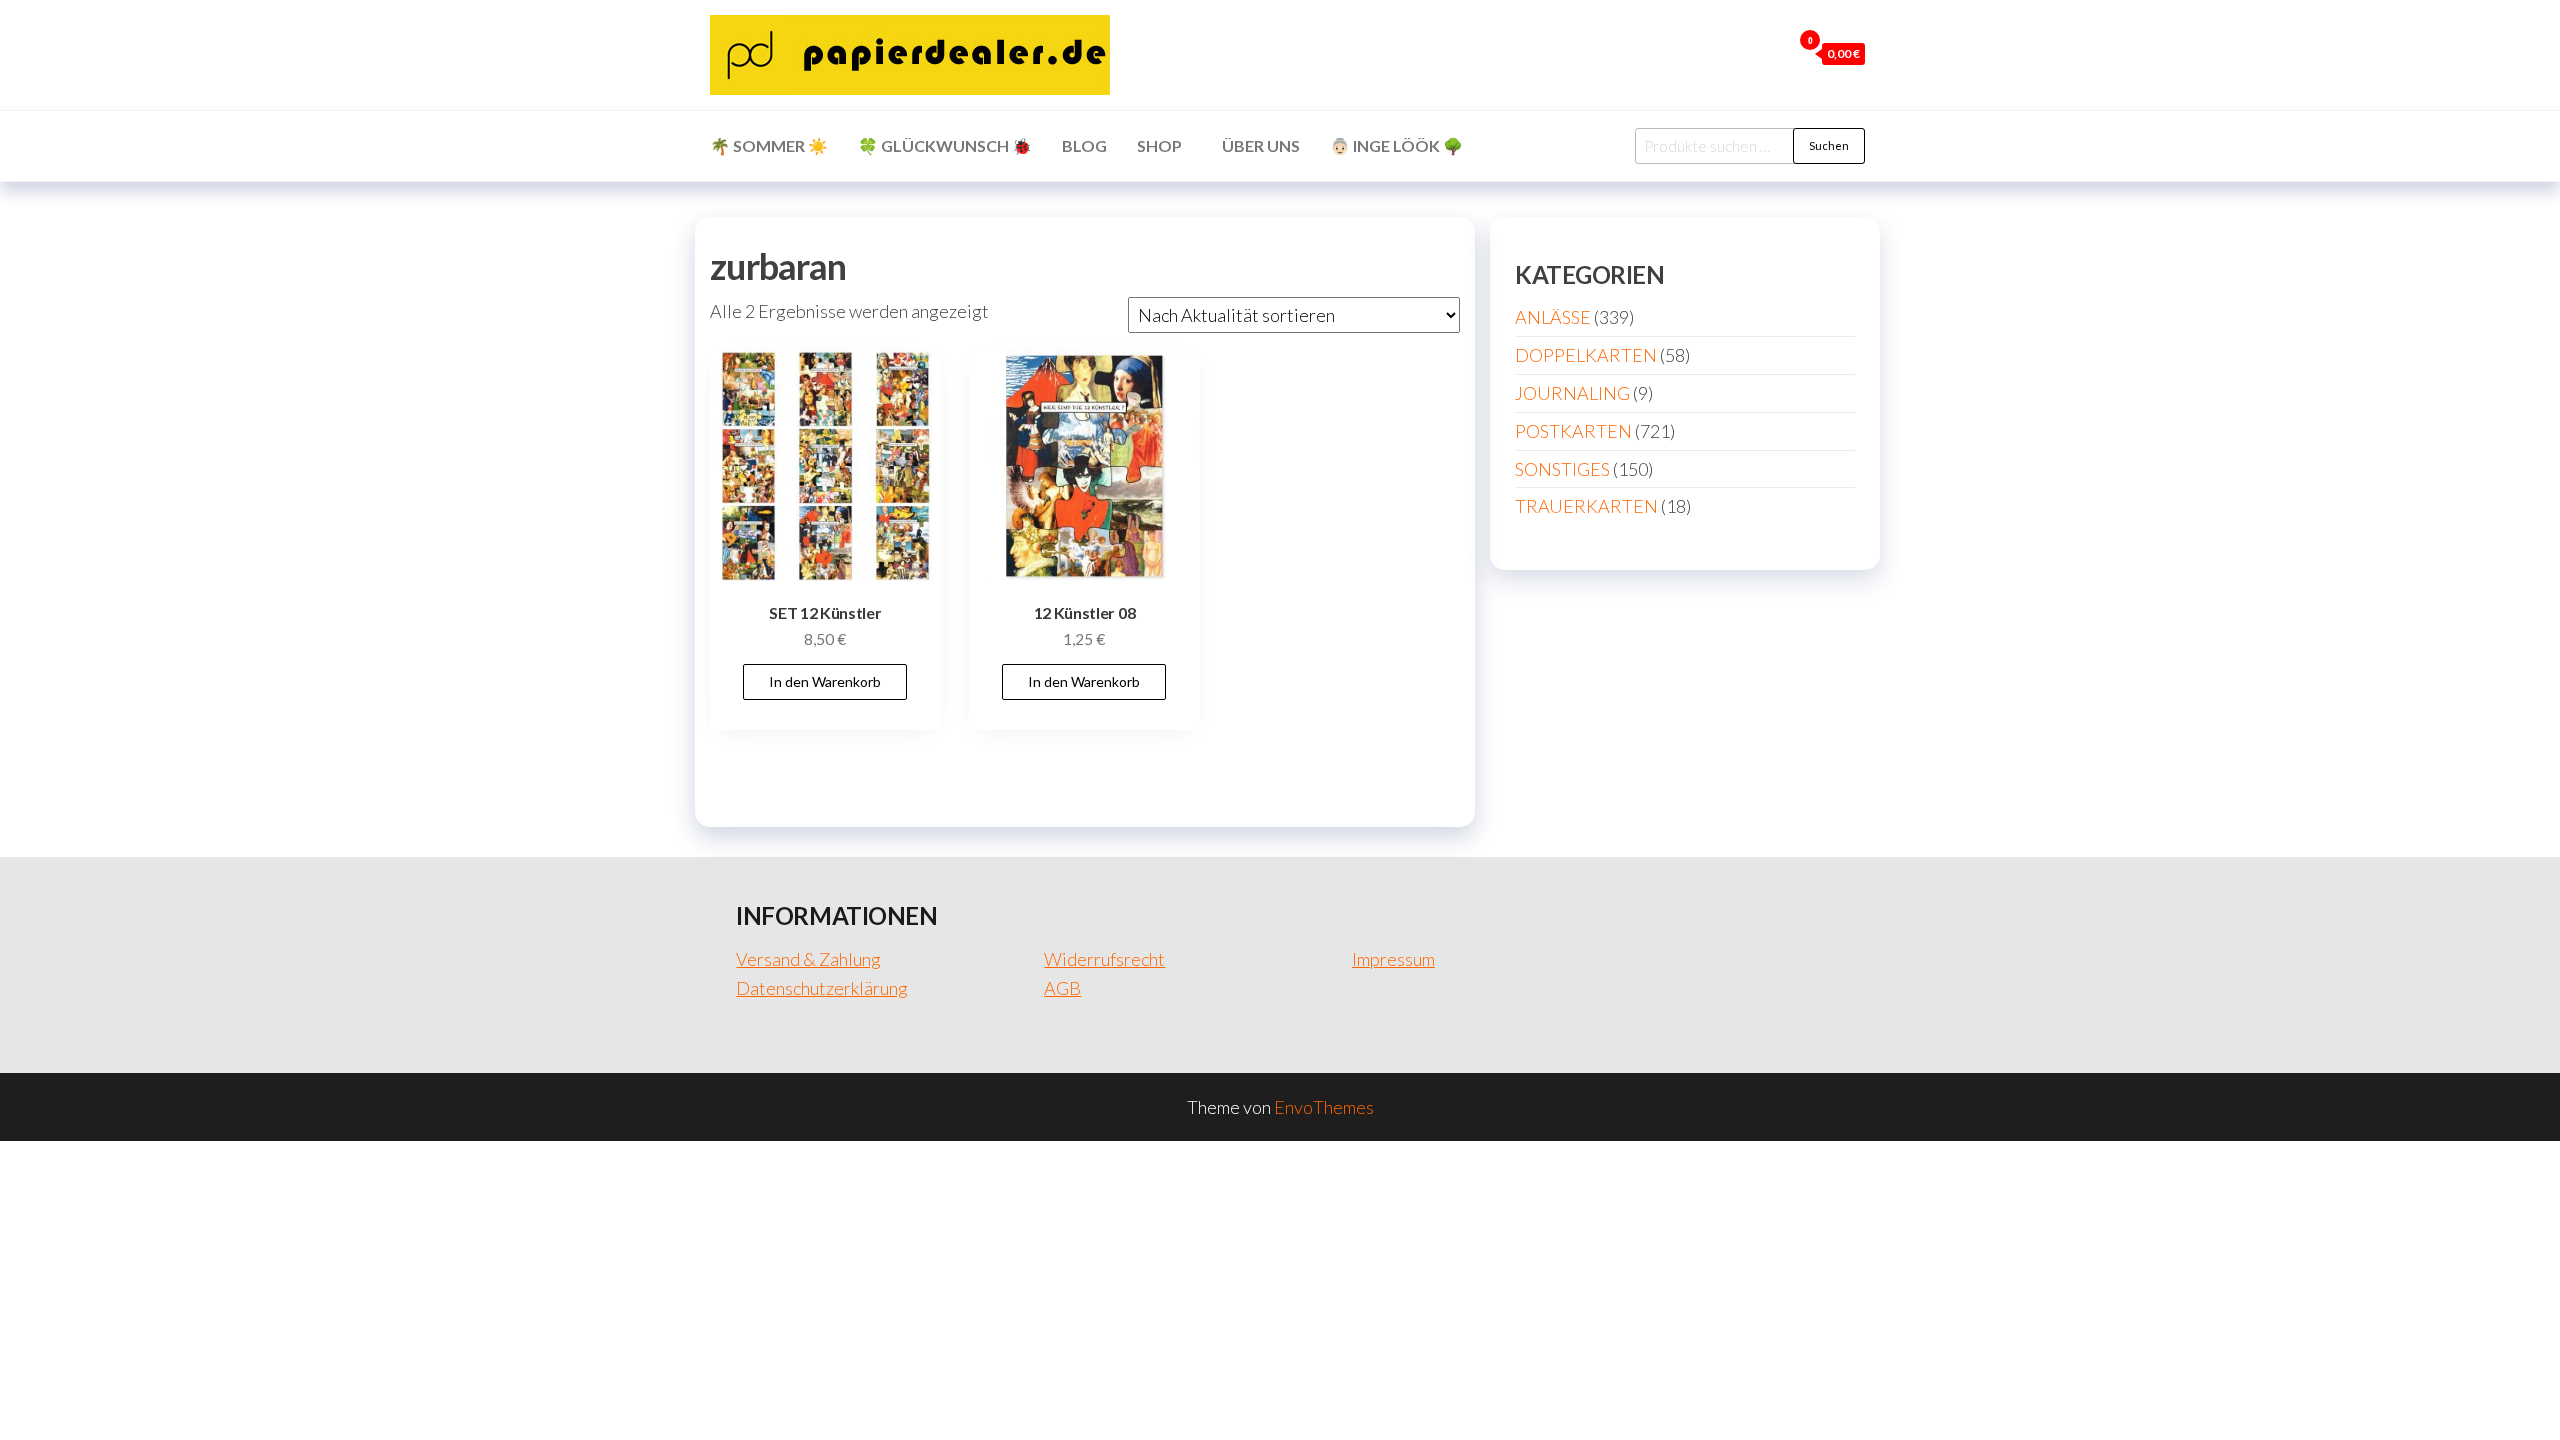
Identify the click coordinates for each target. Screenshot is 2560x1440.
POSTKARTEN (1573, 431)
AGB (1062, 988)
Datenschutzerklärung (822, 988)
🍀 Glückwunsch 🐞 (945, 145)
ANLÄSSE (1553, 317)
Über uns (1261, 145)
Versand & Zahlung (808, 959)
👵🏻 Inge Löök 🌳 (1396, 145)
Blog (1084, 145)
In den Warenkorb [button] (825, 681)
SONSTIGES (1562, 469)
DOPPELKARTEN (1586, 355)
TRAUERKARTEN (1586, 506)
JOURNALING (1572, 393)
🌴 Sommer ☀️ (769, 145)
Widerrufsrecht (1104, 959)
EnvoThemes (1324, 1107)
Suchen (1829, 145)
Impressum (1393, 959)
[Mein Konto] (1771, 53)
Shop (1159, 145)
